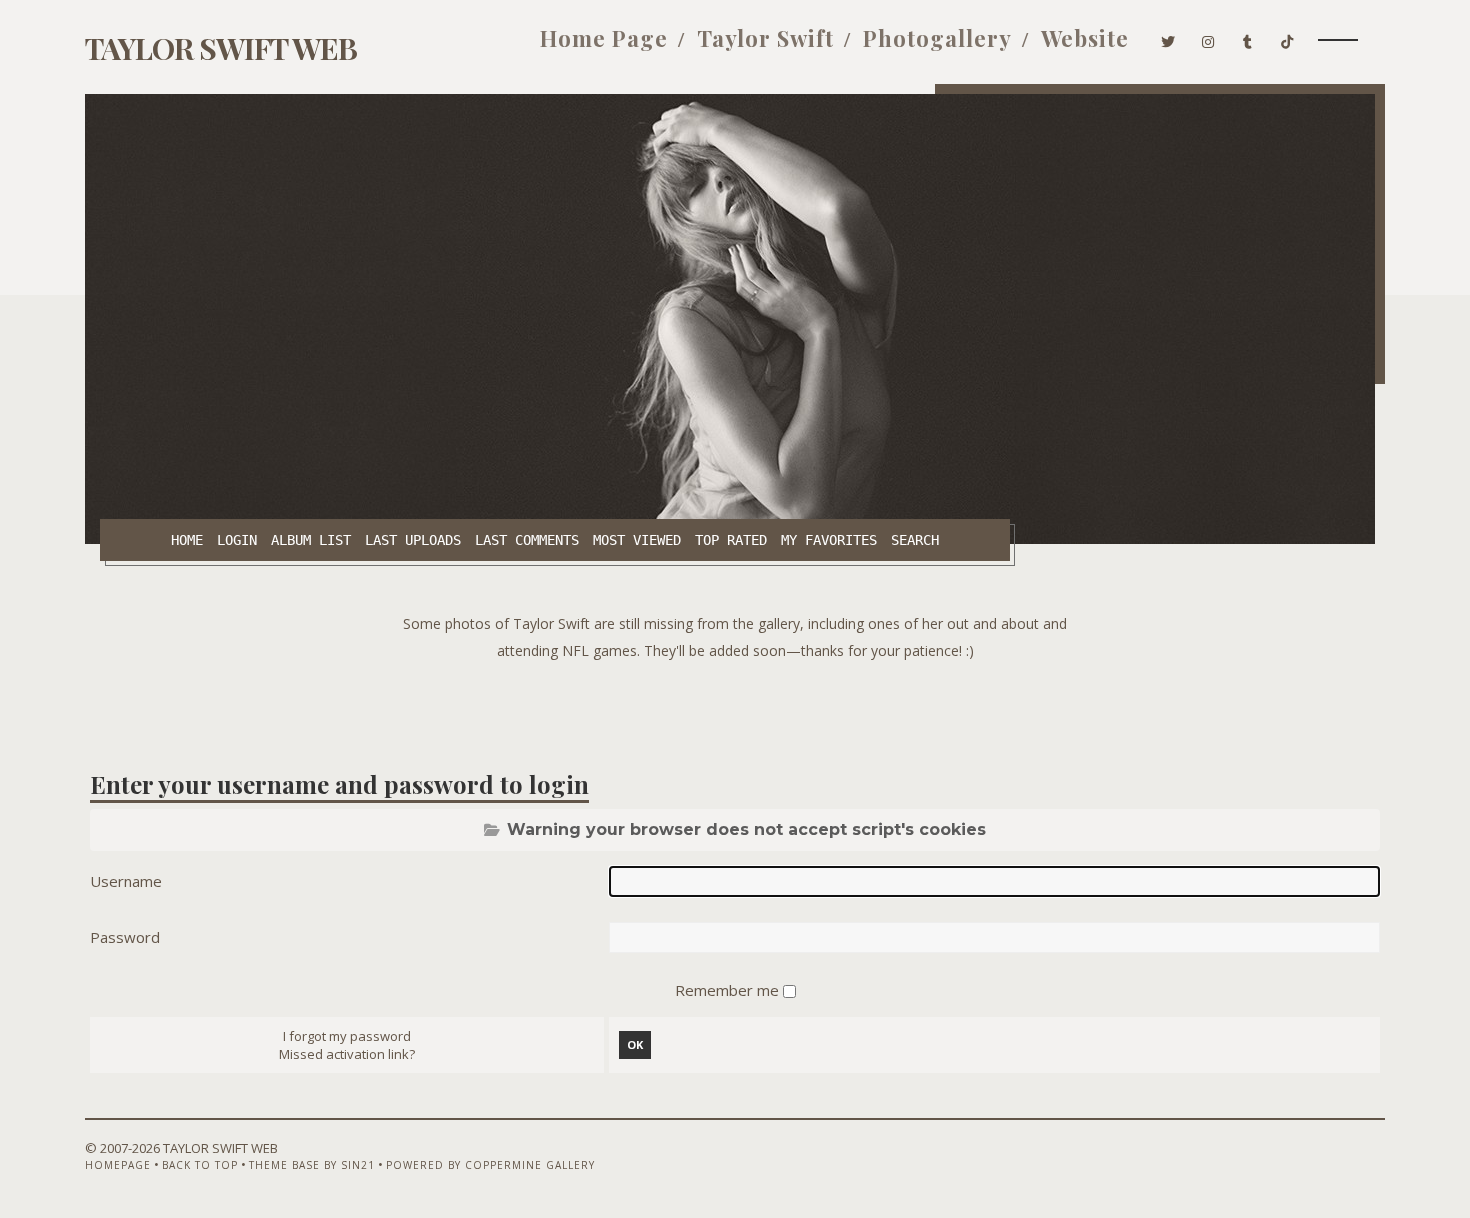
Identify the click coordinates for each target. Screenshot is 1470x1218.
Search (915, 540)
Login (237, 540)
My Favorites (829, 540)
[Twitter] (1168, 38)
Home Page (604, 38)
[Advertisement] (735, 709)
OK (635, 1044)
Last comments (527, 540)
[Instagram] (1208, 38)
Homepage (118, 1165)
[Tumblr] (1248, 38)
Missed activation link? (347, 1054)
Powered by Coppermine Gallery (490, 1165)
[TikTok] (1287, 38)
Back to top (200, 1165)
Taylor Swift (765, 38)
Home (187, 540)
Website (1085, 38)
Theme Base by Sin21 (312, 1165)
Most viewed (637, 540)
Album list (311, 540)
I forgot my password (347, 1036)
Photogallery (937, 38)
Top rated (731, 540)
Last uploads (413, 540)
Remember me (729, 990)
